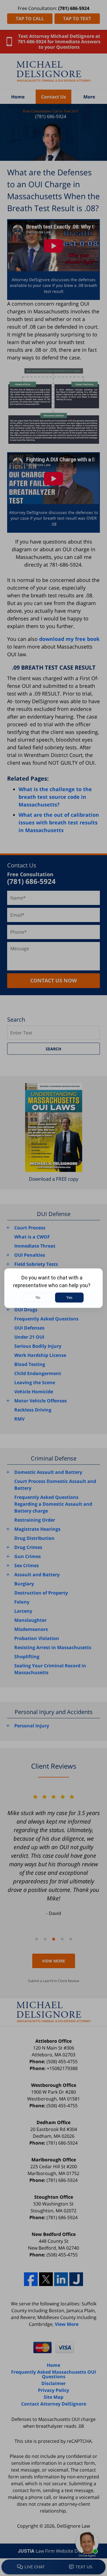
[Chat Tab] (53, 1288)
